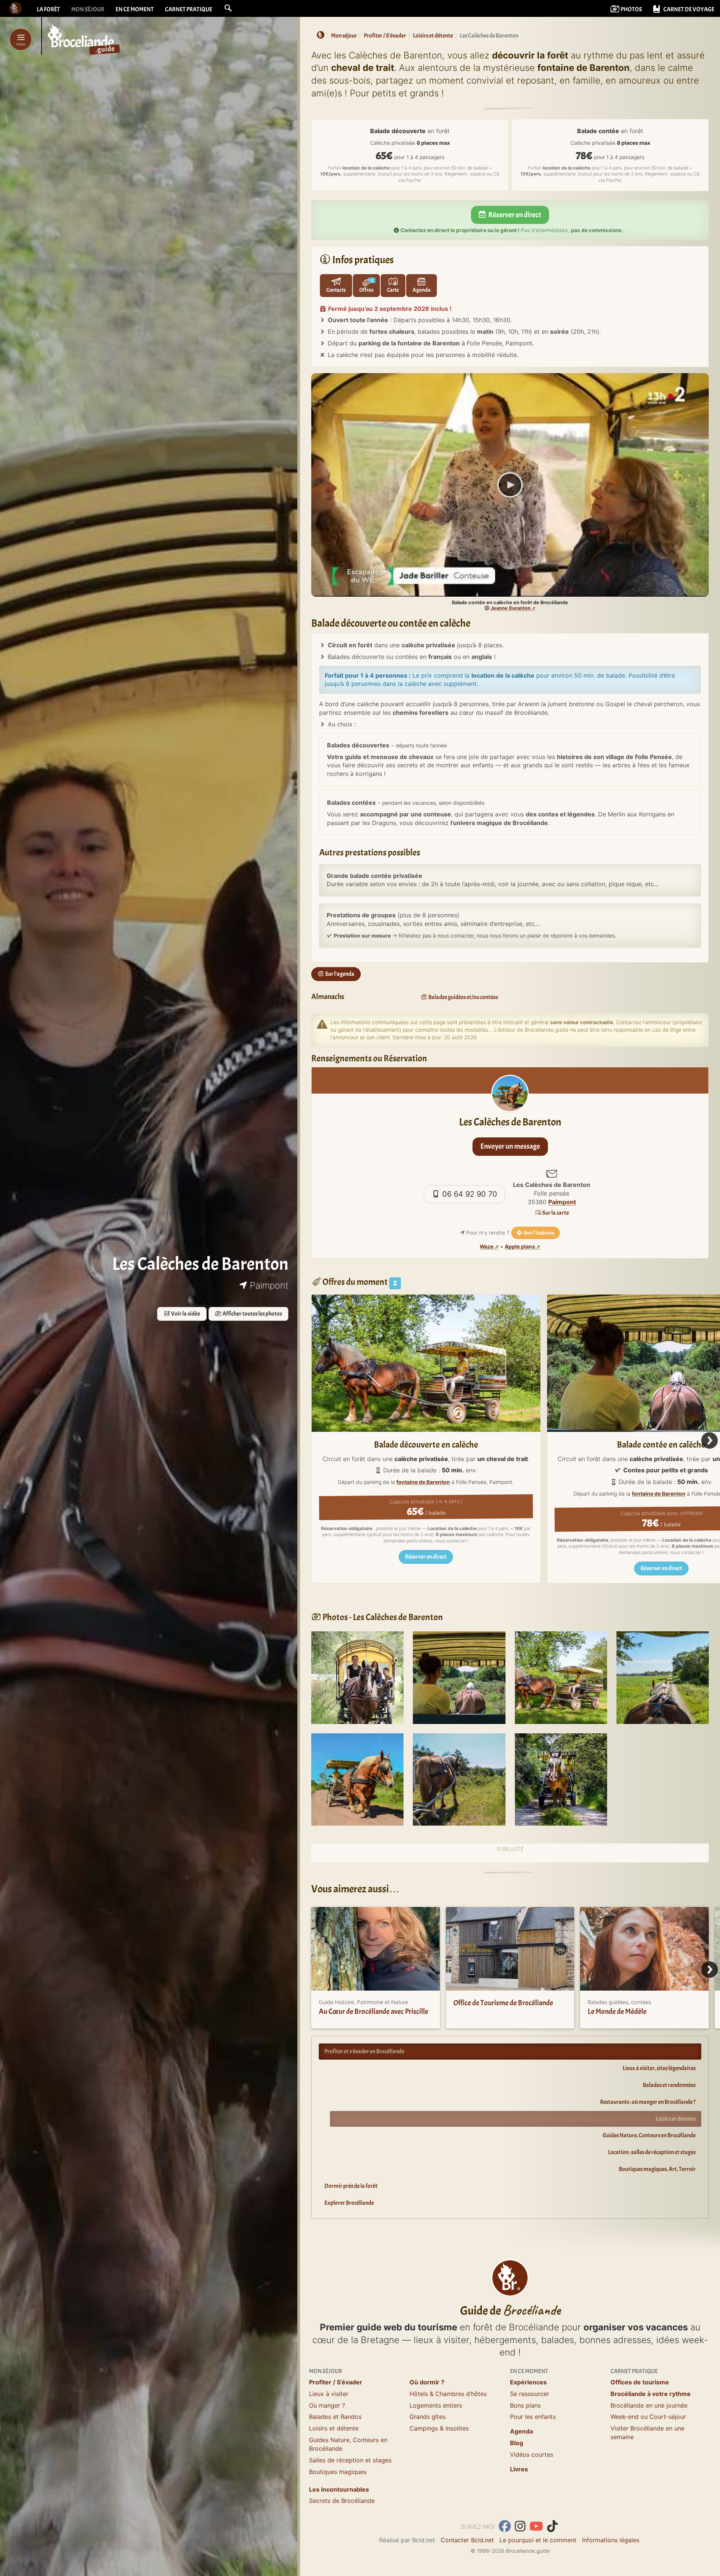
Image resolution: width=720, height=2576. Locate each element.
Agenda (521, 2431)
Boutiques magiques (338, 2472)
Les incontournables (339, 2489)
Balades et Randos (335, 2417)
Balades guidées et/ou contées (463, 997)
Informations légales (611, 2540)
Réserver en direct (514, 215)
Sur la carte (555, 1213)
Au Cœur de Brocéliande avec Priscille (373, 2011)
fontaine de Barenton (423, 1482)
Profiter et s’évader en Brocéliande (364, 2051)
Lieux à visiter (329, 2394)
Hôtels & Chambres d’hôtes (448, 2394)
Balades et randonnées (669, 2085)
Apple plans (520, 1247)
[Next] (709, 1440)
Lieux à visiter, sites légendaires (659, 2068)
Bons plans (525, 2405)
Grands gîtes (427, 2417)
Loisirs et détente (676, 2119)
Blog (517, 2443)
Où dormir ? (427, 2382)
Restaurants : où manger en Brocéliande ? (648, 2102)
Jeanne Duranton (511, 608)
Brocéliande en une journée (649, 2405)
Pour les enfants (533, 2417)
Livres (519, 2469)
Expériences (528, 2382)
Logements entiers (436, 2405)
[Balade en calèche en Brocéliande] (561, 1677)
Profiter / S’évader (336, 2382)
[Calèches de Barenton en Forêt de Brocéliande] (459, 1677)
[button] (228, 8)
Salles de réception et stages (350, 2460)
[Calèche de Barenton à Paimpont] (357, 1677)
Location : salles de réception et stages (652, 2152)
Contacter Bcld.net (467, 2540)
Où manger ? (327, 2405)
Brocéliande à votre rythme (651, 2394)
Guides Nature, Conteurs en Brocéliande (649, 2135)
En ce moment (135, 9)
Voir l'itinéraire (538, 1233)
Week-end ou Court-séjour (648, 2417)
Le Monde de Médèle (617, 2011)
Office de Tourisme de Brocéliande (503, 2003)
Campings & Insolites (439, 2428)
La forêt (48, 9)
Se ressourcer (529, 2394)
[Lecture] (510, 485)
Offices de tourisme (640, 2382)
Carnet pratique (189, 9)
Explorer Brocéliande (349, 2203)
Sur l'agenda (339, 974)
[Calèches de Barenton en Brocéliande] (663, 1677)
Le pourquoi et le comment (538, 2540)
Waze (487, 1247)
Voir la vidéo (185, 1314)
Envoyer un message (510, 1146)
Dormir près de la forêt (351, 2186)
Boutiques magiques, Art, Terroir (657, 2169)
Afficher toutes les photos (252, 1314)
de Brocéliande (342, 2501)
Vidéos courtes (532, 2454)
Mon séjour (88, 9)
